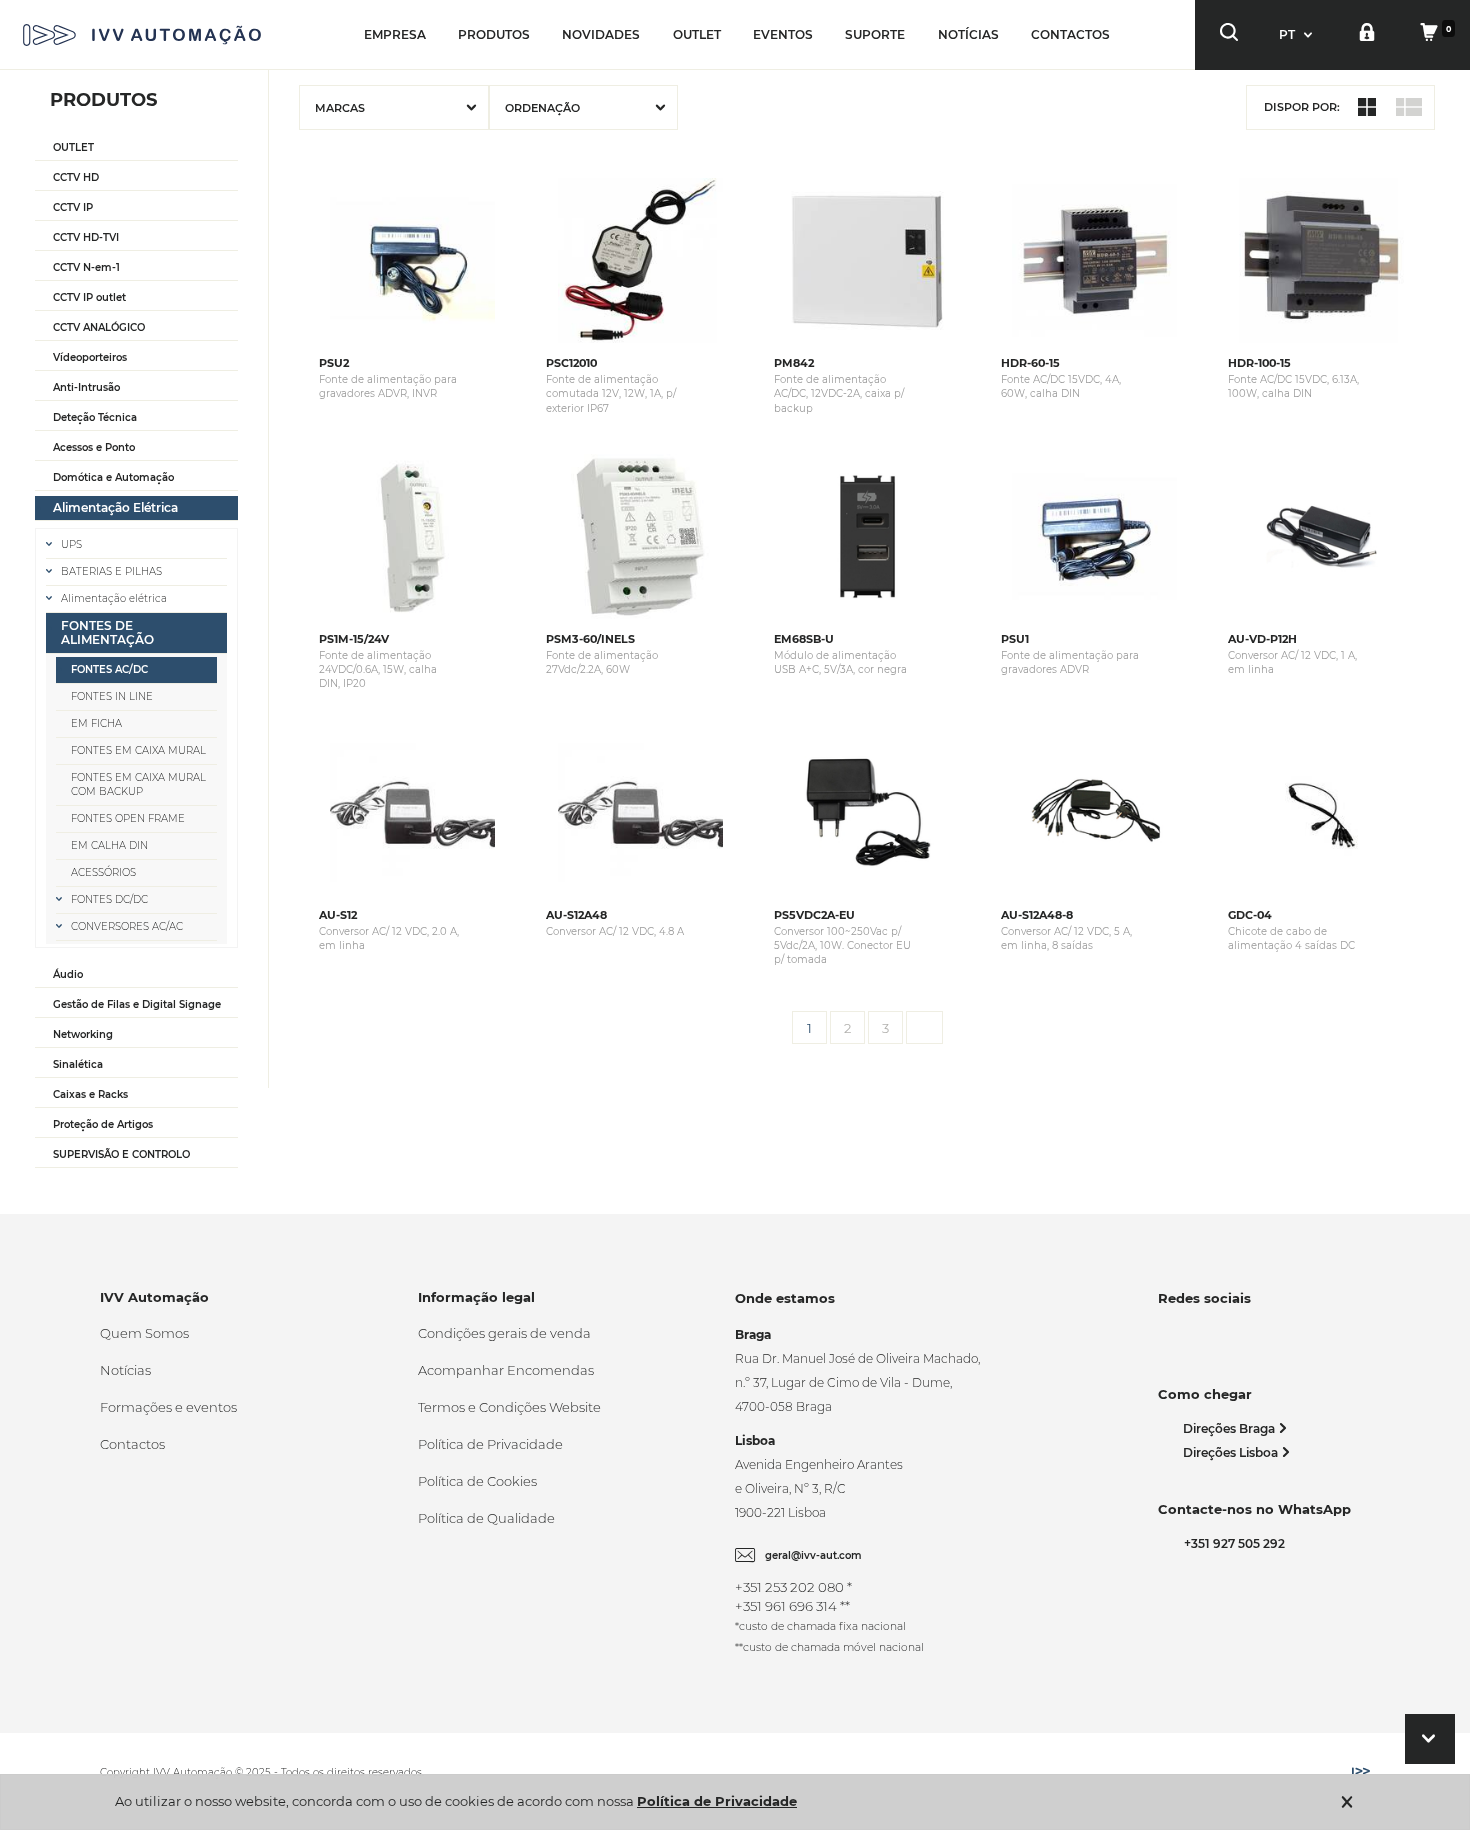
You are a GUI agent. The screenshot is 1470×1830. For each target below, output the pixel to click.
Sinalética (78, 1064)
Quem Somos (144, 1333)
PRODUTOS (494, 34)
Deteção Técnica (95, 417)
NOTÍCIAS (968, 34)
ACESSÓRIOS (103, 872)
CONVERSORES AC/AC (127, 926)
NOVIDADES (601, 34)
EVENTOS (783, 34)
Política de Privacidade (490, 1444)
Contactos (132, 1444)
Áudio (68, 974)
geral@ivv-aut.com (813, 1555)
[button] (1298, 34)
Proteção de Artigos (103, 1124)
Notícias (125, 1370)
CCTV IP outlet (89, 297)
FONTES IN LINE (112, 696)
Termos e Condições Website (509, 1407)
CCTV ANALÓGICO (99, 327)
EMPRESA (395, 34)
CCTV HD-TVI (86, 237)
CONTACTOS (1070, 34)
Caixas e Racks (90, 1094)
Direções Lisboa (1232, 1452)
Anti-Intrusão (86, 387)
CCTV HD (76, 177)
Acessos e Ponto (94, 447)
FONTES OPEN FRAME (128, 818)
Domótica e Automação (113, 477)
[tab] (136, 148)
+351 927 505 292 (1231, 1543)
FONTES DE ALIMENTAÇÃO (107, 632)
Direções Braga (1230, 1428)
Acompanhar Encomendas (506, 1370)
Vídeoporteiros (90, 357)
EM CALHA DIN (109, 845)
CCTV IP (73, 207)
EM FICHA (96, 723)
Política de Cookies (477, 1481)
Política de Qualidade (486, 1518)
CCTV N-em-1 (86, 267)
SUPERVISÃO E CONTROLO (121, 1154)
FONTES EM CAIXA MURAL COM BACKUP (138, 784)
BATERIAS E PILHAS (111, 571)
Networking (83, 1034)
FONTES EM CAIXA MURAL (138, 750)
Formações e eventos (168, 1407)
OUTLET (697, 34)
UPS (71, 544)
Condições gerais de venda (504, 1333)
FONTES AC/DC (109, 669)
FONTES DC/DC (109, 899)
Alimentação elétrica (114, 598)
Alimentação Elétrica (115, 507)
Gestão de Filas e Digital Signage (137, 1004)
